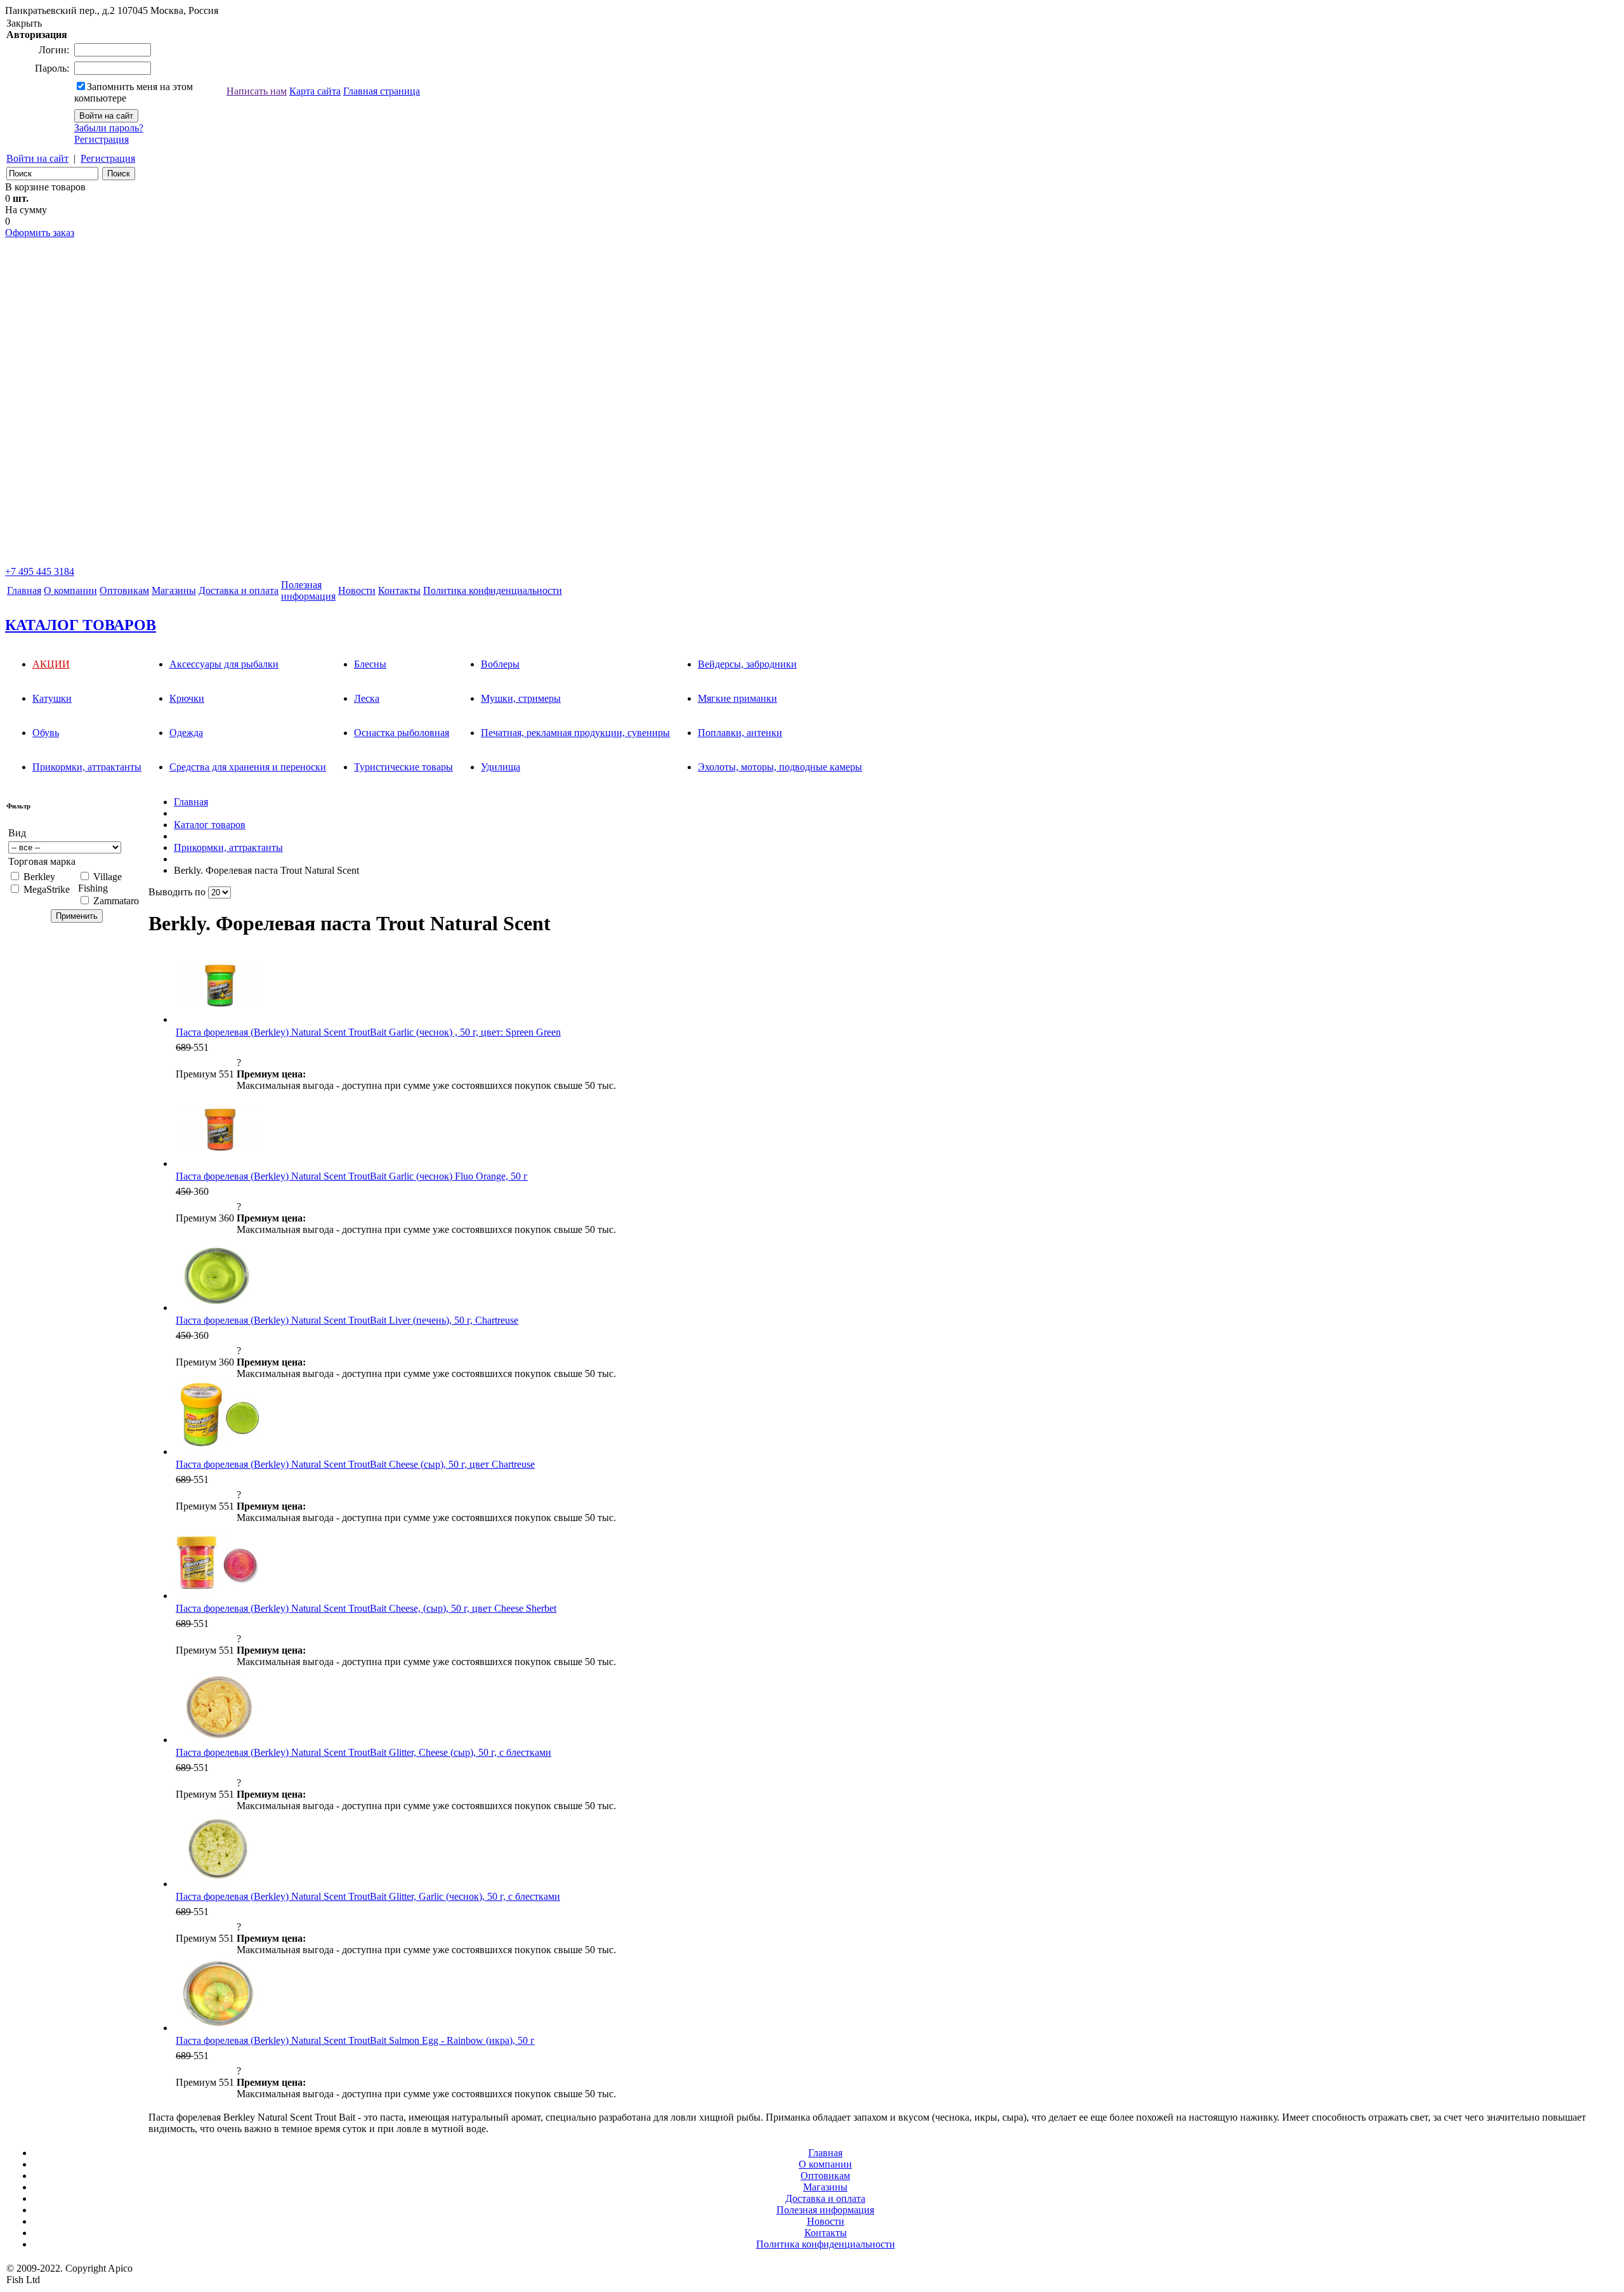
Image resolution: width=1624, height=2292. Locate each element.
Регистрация (101, 139)
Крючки (187, 698)
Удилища (501, 767)
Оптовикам (124, 590)
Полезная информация (825, 2210)
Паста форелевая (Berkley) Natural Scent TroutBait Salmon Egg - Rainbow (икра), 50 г (355, 2040)
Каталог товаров (210, 825)
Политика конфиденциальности (493, 590)
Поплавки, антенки (740, 733)
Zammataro (116, 901)
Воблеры (500, 664)
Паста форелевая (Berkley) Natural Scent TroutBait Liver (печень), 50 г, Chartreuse (347, 1320)
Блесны (370, 664)
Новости (357, 590)
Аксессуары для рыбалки (224, 664)
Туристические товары (403, 767)
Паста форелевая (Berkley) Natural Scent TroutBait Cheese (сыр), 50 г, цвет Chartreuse (355, 1464)
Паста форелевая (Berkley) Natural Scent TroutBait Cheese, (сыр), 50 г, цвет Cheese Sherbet (366, 1608)
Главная (24, 590)
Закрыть (24, 23)
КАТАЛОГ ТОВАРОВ (81, 625)
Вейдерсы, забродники (747, 664)
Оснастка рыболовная (402, 733)
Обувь (46, 733)
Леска (367, 698)
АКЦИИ (51, 664)
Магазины (174, 590)
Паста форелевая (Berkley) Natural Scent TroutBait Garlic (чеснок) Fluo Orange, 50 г (352, 1176)
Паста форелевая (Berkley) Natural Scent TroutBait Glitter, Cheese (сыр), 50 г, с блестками (363, 1752)
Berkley (39, 877)
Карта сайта (315, 91)
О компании (70, 590)
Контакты (399, 590)
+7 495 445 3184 (40, 571)
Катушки (52, 698)
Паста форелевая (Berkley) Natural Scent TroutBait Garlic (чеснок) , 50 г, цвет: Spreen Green (368, 1032)
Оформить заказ (40, 233)
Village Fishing (100, 882)
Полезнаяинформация (308, 590)
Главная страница (382, 91)
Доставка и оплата (239, 590)
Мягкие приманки (737, 698)
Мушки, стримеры (521, 698)
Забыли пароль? (109, 128)
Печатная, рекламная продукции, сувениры (575, 733)
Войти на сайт (37, 158)
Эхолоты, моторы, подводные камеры (780, 767)
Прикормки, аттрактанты (87, 767)
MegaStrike (47, 889)
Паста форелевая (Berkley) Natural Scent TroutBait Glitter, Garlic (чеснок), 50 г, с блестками (368, 1896)
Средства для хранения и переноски (248, 767)
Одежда (186, 733)
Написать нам (257, 91)
